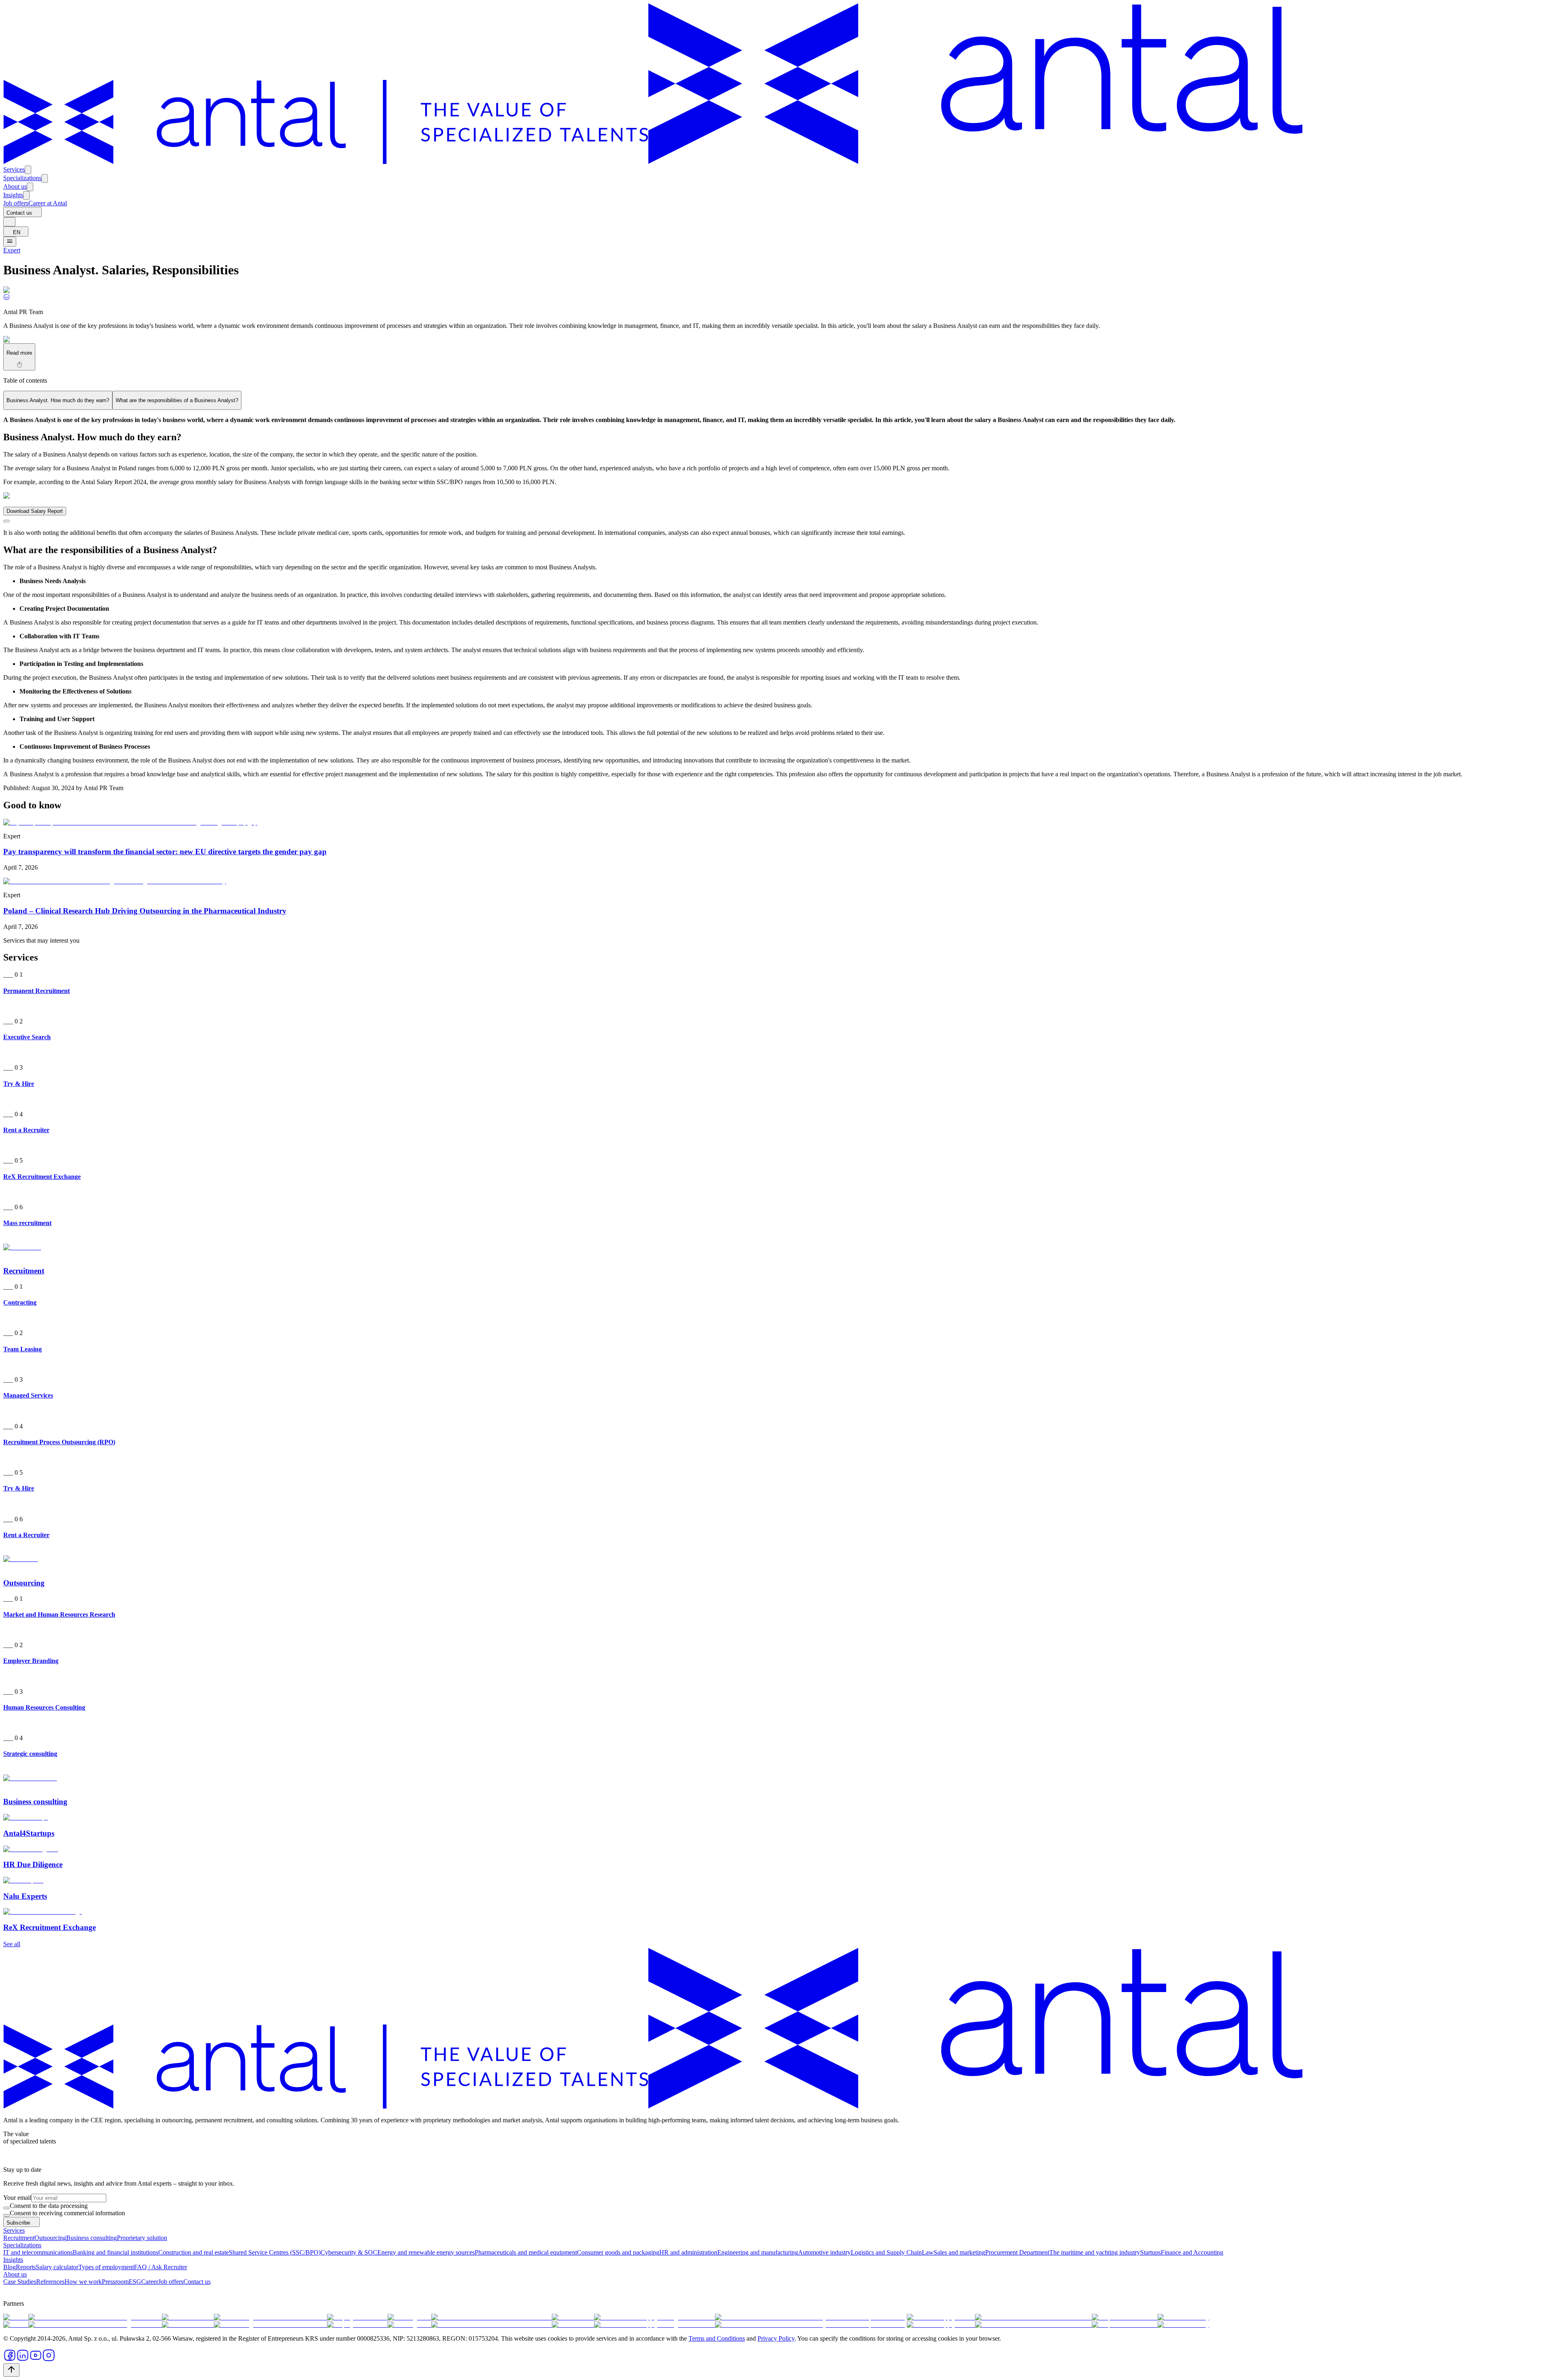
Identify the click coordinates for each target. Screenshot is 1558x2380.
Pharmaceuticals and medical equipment (526, 2252)
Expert (12, 250)
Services (14, 169)
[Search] (9, 222)
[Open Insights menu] (26, 195)
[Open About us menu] (30, 187)
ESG (135, 2282)
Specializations (22, 178)
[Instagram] (49, 2360)
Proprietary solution (142, 2238)
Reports (26, 2267)
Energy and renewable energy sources (426, 2252)
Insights (13, 195)
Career (150, 2282)
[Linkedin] (6, 298)
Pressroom (115, 2282)
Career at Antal (48, 203)
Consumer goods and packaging (618, 2252)
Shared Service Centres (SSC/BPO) (275, 2252)
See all (12, 1944)
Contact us (19, 213)
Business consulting (91, 2238)
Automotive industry (824, 2252)
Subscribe (18, 2223)
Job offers (16, 203)
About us (15, 186)
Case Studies (20, 2282)
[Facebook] (10, 2360)
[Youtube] (36, 2360)
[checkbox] (6, 2208)
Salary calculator (57, 2267)
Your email (17, 2198)
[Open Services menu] (28, 170)
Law (928, 2252)
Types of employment (106, 2267)
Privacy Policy (776, 2338)
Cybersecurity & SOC (349, 2252)
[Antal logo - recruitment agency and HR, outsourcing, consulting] (653, 162)
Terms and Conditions (717, 2338)
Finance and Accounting (1192, 2252)
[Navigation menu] (10, 242)
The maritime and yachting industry (1095, 2252)
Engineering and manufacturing (758, 2252)
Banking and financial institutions (115, 2252)
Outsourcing (50, 2238)
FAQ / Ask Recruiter (160, 2267)
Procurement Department (1017, 2252)
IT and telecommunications (38, 2252)
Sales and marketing (959, 2252)
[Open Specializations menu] (45, 178)
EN (17, 232)
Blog (10, 2267)
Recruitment (19, 2238)
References (50, 2282)
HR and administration (688, 2252)
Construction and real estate (194, 2252)
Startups (1150, 2252)
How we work (83, 2282)
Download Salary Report (35, 511)
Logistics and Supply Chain (886, 2252)
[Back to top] (11, 2370)
